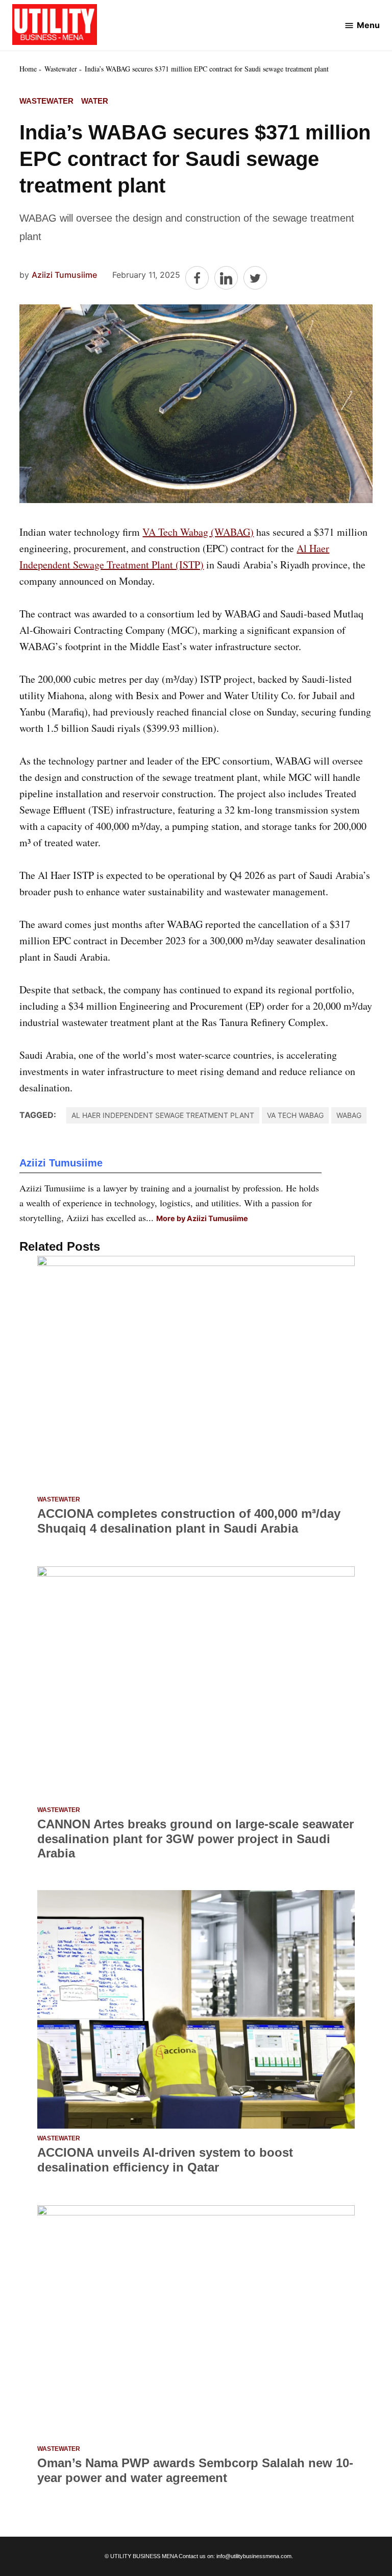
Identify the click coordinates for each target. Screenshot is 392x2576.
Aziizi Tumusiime (64, 275)
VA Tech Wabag (295, 1115)
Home (28, 69)
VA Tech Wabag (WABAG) (198, 532)
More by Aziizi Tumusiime (202, 1218)
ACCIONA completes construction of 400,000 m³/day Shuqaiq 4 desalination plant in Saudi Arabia (189, 1521)
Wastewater (61, 69)
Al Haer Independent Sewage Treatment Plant (163, 1115)
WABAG (349, 1115)
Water (95, 101)
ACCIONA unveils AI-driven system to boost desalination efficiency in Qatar (165, 2160)
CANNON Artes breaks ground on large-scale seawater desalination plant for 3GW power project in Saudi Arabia (195, 1839)
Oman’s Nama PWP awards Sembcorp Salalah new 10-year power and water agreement (195, 2470)
